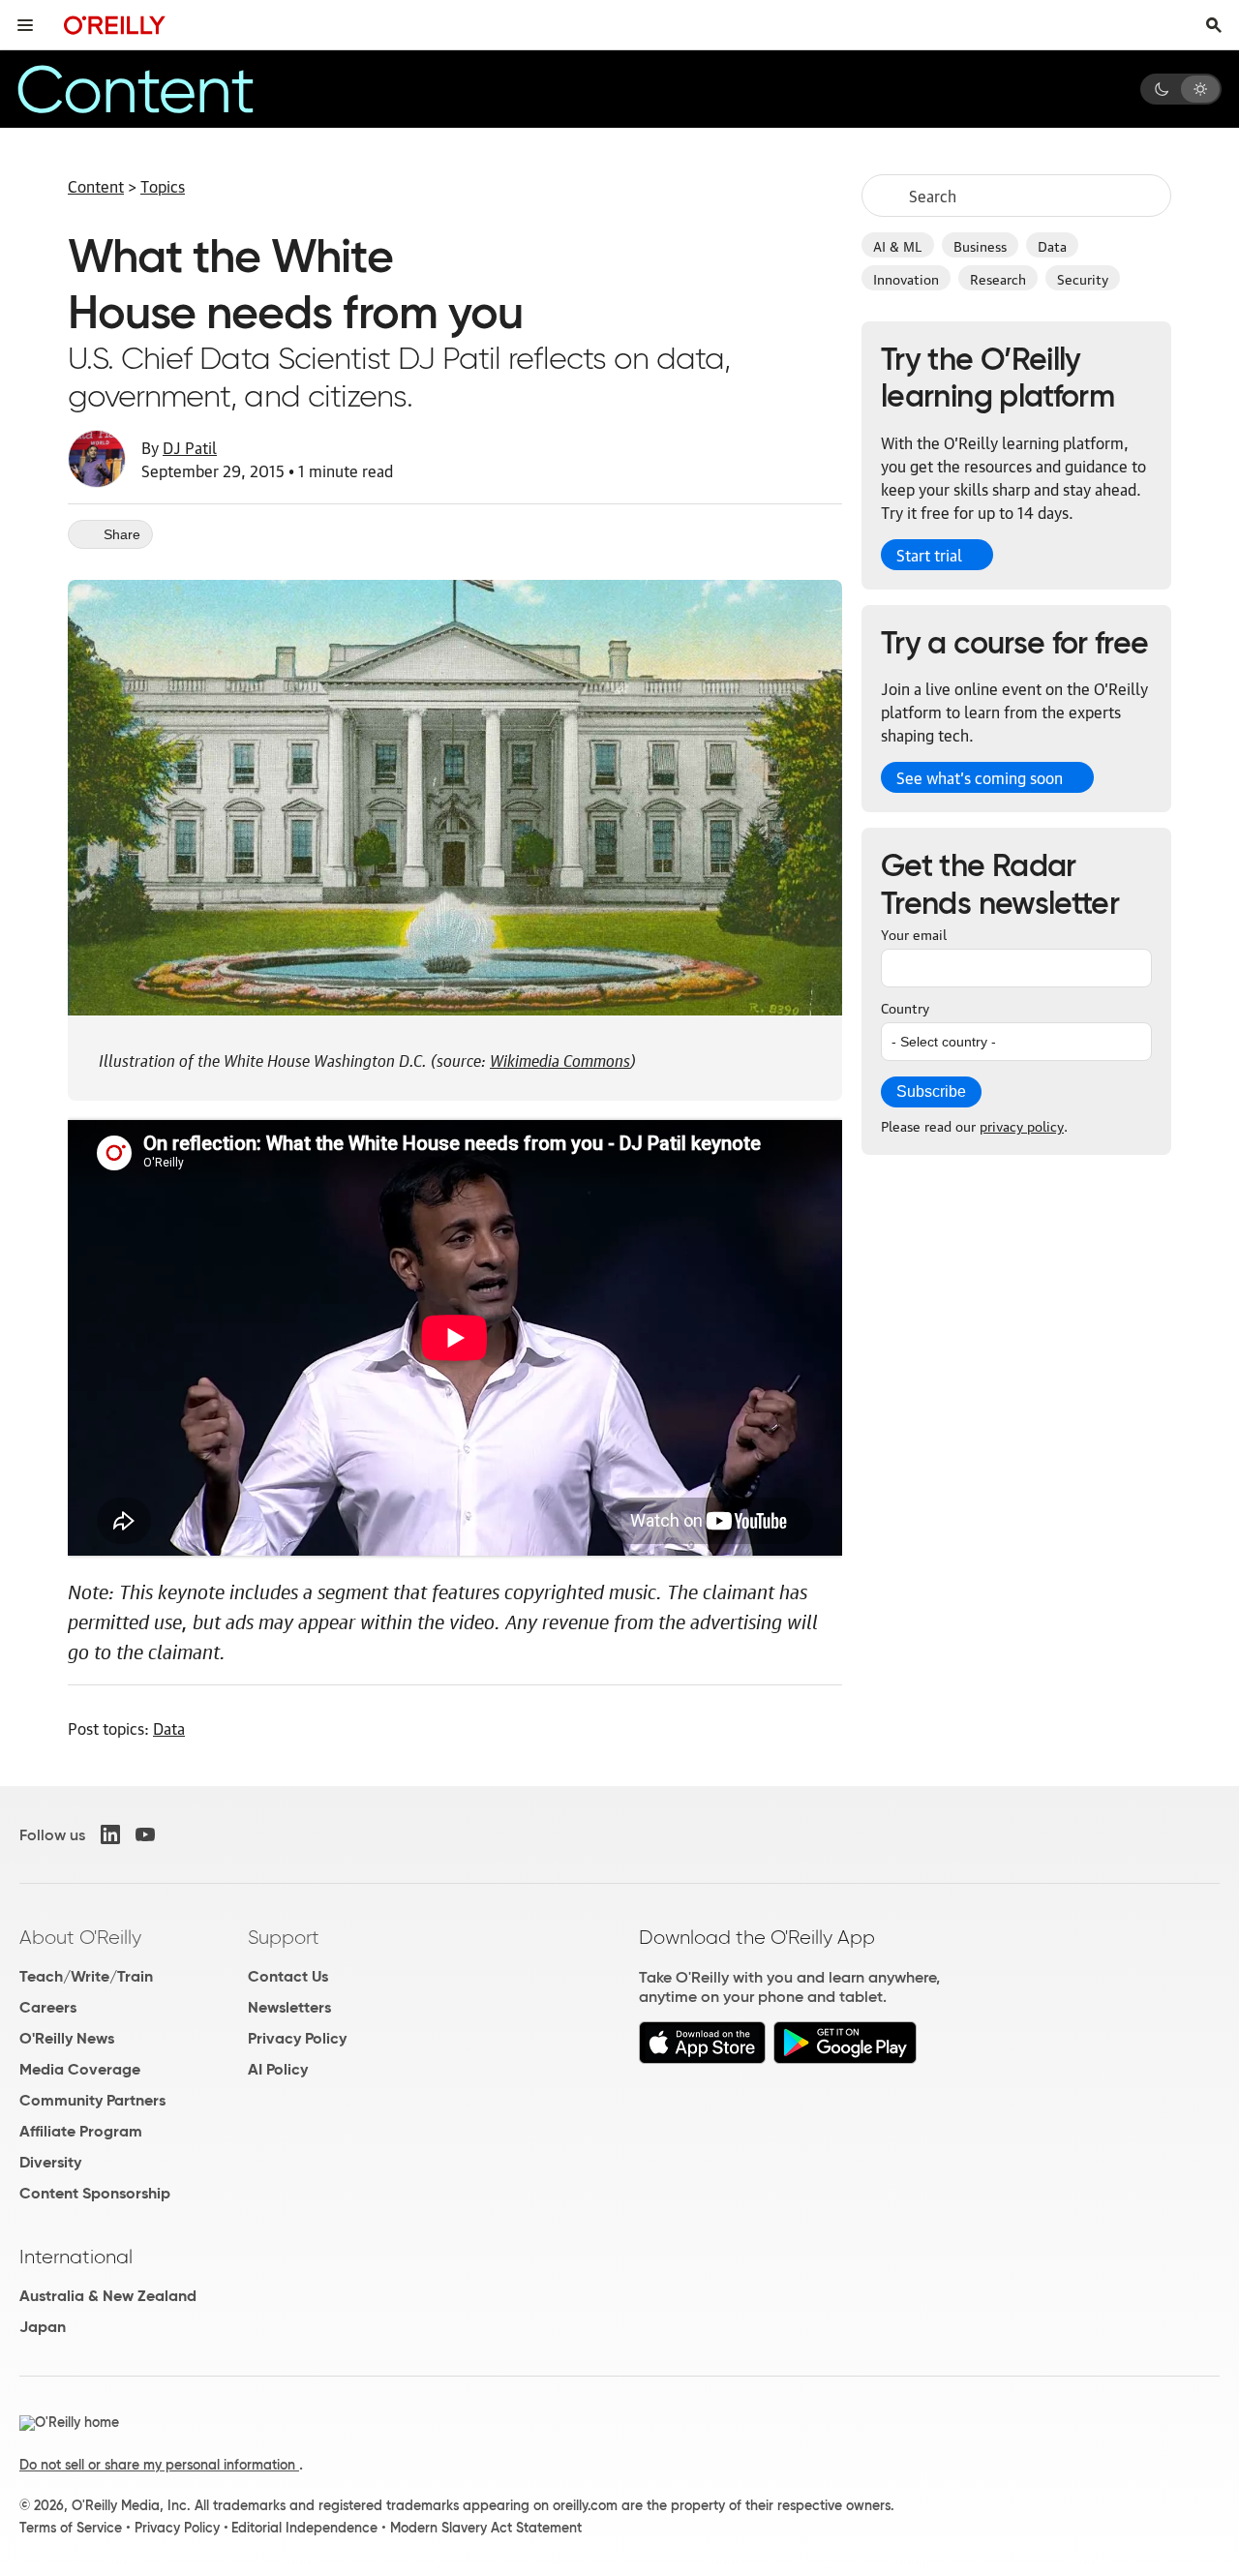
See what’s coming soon (980, 777)
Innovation (906, 278)
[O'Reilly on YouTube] (145, 1834)
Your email (914, 933)
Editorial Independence (304, 2528)
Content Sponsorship (95, 2193)
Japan (43, 2327)
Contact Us (288, 1976)
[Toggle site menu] (25, 25)
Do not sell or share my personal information (159, 2465)
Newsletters (289, 2007)
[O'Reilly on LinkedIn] (110, 1834)
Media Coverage (80, 2069)
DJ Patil (190, 447)
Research (998, 278)
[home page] (115, 25)
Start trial (929, 555)
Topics (163, 186)
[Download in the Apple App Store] (702, 2059)
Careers (48, 2007)
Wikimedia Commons (560, 1058)
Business (980, 245)
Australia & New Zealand (108, 2296)
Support (284, 1937)
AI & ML (898, 245)
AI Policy (278, 2069)
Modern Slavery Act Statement (486, 2528)
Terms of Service (71, 2528)
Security (1083, 278)
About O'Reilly (80, 1937)
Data (1052, 245)
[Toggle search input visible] (1214, 25)
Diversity (50, 2162)
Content (96, 186)
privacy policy (1022, 1125)
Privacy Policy (297, 2038)
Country (905, 1007)
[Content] (168, 89)
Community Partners (92, 2100)
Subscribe (931, 1091)
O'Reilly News (67, 2038)
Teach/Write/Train (86, 1976)
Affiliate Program (81, 2131)
